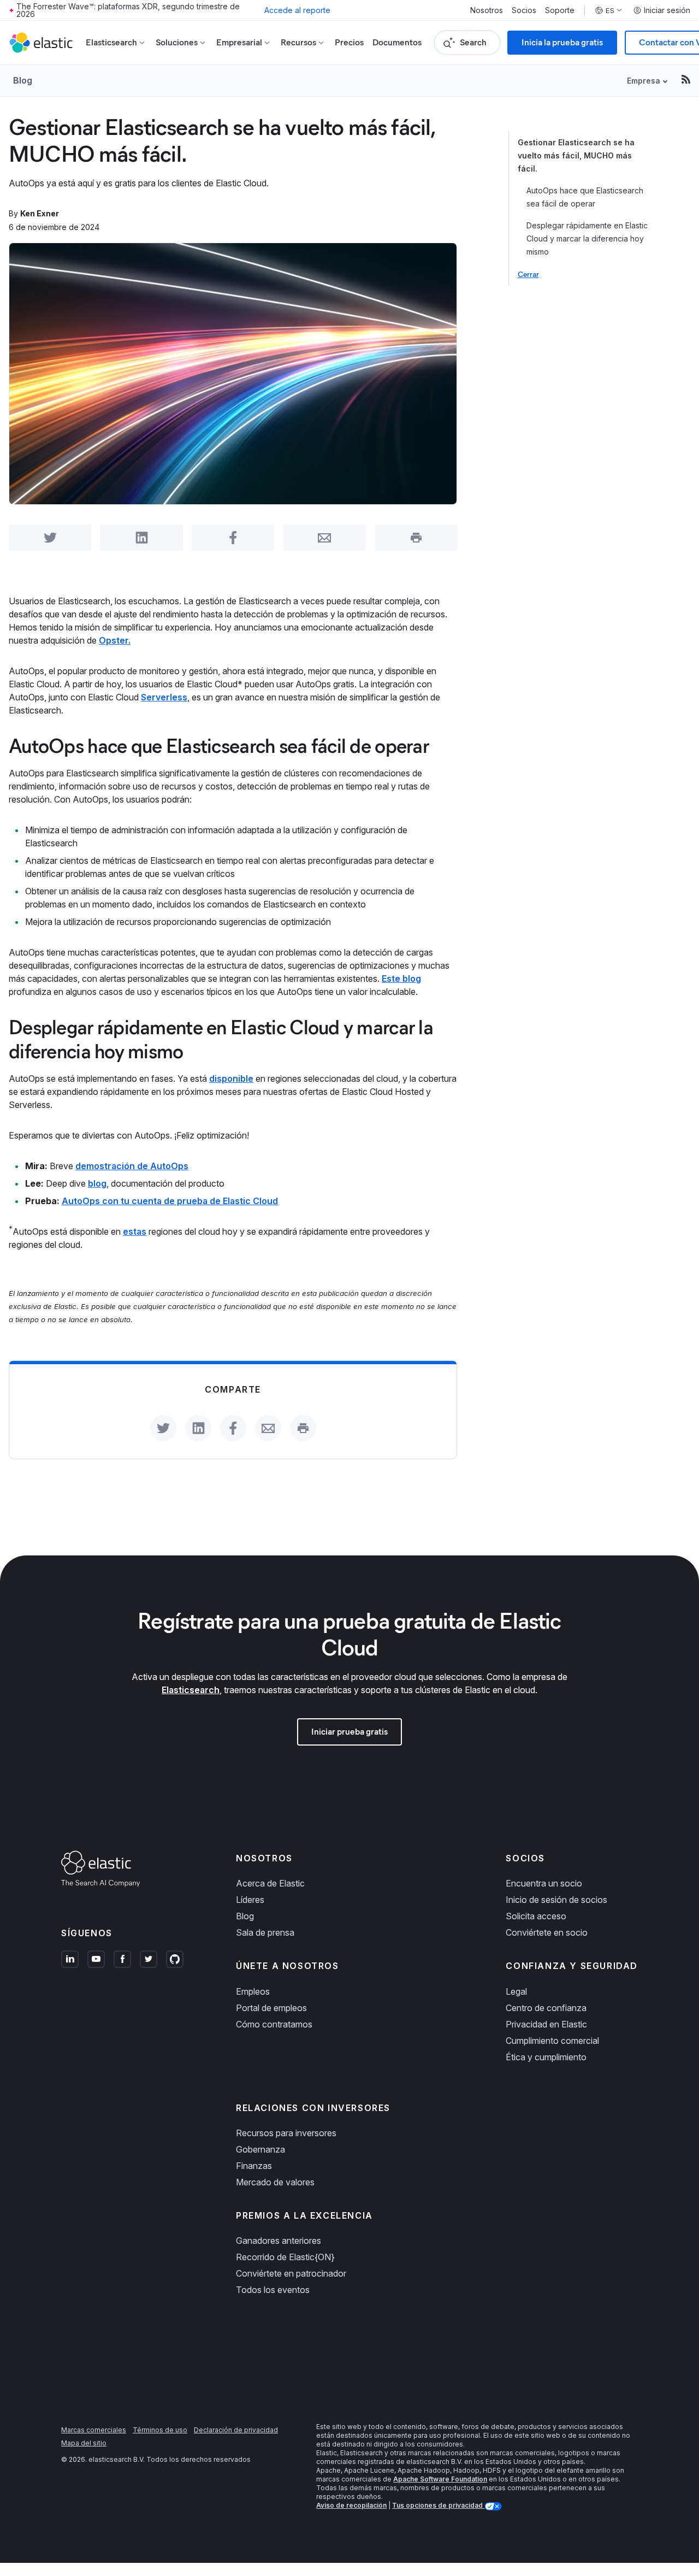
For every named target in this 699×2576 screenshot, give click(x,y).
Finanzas (254, 2166)
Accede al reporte (297, 10)
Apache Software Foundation (440, 2479)
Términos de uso (160, 2430)
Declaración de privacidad (236, 2430)
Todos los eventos (273, 2290)
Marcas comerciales (94, 2430)
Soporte (560, 10)
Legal (516, 1991)
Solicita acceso (536, 1916)
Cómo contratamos (274, 2024)
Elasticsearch (191, 1690)
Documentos (397, 42)
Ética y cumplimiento (546, 2057)
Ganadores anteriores (279, 2241)
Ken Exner (40, 213)
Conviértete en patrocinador (291, 2273)
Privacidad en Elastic (546, 2024)
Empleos (253, 1991)
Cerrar (528, 275)
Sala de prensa (265, 1932)
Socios (524, 10)
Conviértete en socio (547, 1932)
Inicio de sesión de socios (556, 1900)
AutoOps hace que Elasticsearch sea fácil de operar (585, 197)
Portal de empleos (271, 2008)
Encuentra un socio (544, 1883)
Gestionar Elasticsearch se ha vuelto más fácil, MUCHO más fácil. (576, 155)
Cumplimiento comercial (552, 2041)
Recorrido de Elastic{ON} (285, 2257)
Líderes (250, 1900)
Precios (349, 42)
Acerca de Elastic (270, 1883)
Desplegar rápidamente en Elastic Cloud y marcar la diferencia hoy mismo (587, 238)
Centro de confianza (546, 2008)
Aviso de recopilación (351, 2505)
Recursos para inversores (286, 2133)
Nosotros (487, 10)
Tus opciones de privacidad (438, 2505)
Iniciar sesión (667, 10)
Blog (23, 80)
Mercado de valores (275, 2182)
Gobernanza (260, 2149)
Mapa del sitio (84, 2443)
